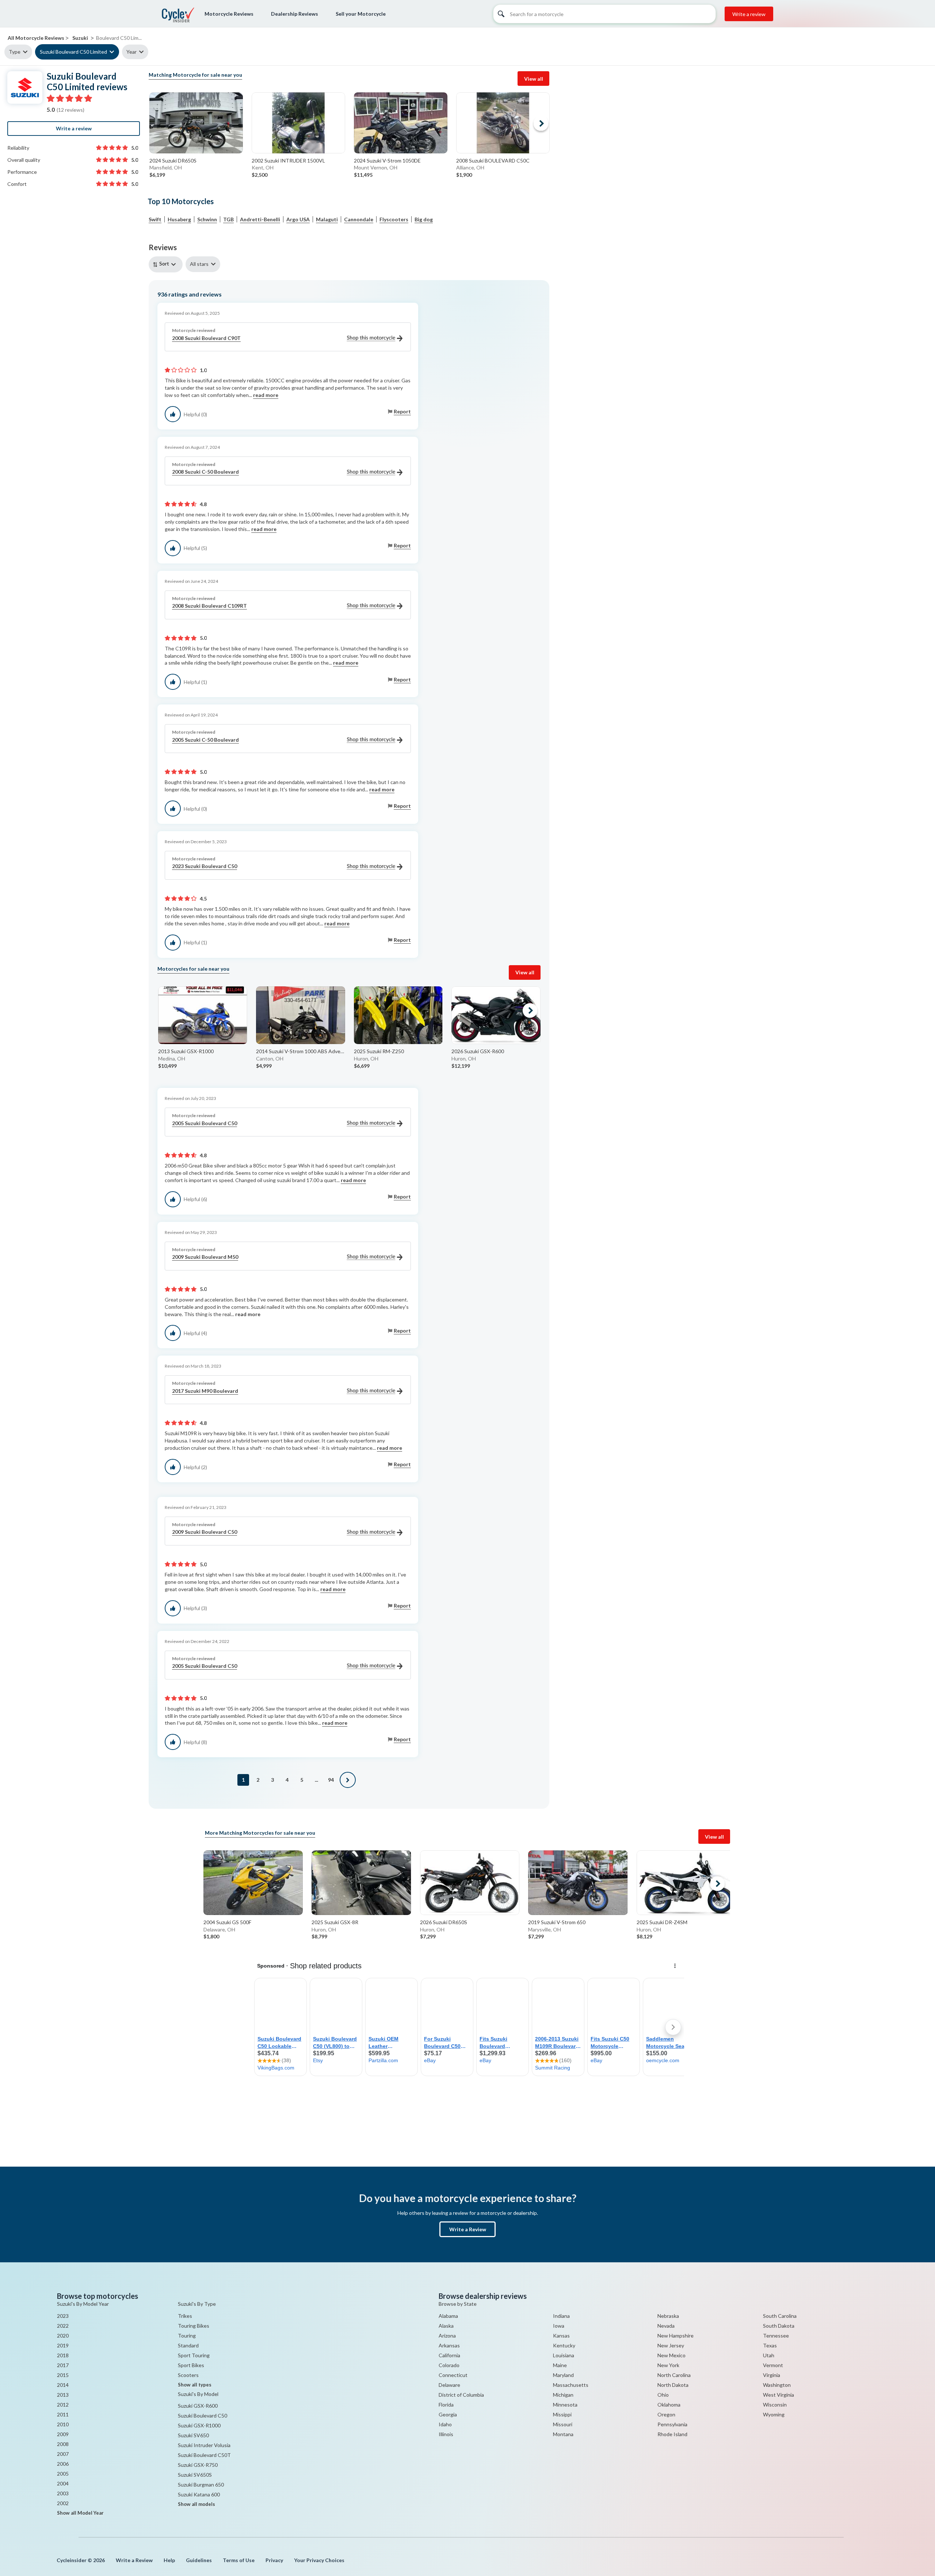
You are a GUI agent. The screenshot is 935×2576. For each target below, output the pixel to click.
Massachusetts (571, 2385)
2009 (63, 2434)
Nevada (666, 2326)
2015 (63, 2375)
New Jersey (671, 2345)
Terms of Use (239, 2560)
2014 (63, 2385)
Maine (560, 2365)
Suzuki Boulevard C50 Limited (73, 52)
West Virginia (778, 2395)
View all (534, 79)
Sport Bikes (191, 2365)
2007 (63, 2454)
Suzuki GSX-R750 (198, 2465)
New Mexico (671, 2355)
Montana (563, 2434)
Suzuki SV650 (193, 2435)
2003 (63, 2493)
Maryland (563, 2375)
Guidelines (199, 2560)
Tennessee (776, 2336)
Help (169, 2560)
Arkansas (449, 2345)
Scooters (188, 2375)
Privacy (274, 2560)
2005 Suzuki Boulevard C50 (205, 1123)
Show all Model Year (80, 2513)
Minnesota (565, 2405)
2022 (63, 2326)
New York (668, 2365)
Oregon (666, 2414)
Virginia (772, 2375)
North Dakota (673, 2385)
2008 (63, 2444)
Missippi (562, 2414)
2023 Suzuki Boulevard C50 (205, 866)
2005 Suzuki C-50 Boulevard (205, 740)
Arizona (447, 2336)
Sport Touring (194, 2355)
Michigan (563, 2395)
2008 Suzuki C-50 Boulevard (205, 472)
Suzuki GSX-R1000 (199, 2425)
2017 (63, 2365)
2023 (63, 2316)
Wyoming (774, 2414)
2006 (63, 2464)
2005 (63, 2474)
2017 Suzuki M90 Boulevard (205, 1391)
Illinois (446, 2434)
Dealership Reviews (295, 14)
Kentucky (564, 2345)
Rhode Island (672, 2434)
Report (402, 411)
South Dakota (779, 2326)
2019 (63, 2345)
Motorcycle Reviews (229, 14)
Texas (770, 2345)
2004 (63, 2483)
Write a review (749, 14)
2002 (63, 2503)
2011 (63, 2414)
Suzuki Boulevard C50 (203, 2416)
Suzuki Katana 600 (199, 2494)
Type (15, 52)
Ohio (663, 2395)
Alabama (448, 2316)
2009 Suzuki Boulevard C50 (205, 1532)
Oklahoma (669, 2405)
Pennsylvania (672, 2424)
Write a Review (468, 2229)
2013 (63, 2395)
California (449, 2355)
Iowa (559, 2326)
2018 (63, 2355)
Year (131, 52)
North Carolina (674, 2375)
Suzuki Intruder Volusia (204, 2445)
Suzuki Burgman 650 (201, 2485)
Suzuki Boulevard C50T (204, 2455)
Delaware (449, 2385)
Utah (769, 2355)
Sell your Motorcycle (361, 14)
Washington (777, 2385)
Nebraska (668, 2316)
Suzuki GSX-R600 (198, 2406)
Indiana (561, 2316)
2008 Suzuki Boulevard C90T (206, 338)
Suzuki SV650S (195, 2475)
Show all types (195, 2385)
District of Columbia (461, 2395)
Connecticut (453, 2375)
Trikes (185, 2316)
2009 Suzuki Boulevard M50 (205, 1257)
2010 (63, 2424)
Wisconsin (775, 2405)
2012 (63, 2405)
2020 (63, 2336)
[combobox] (167, 264)
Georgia (448, 2414)
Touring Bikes (194, 2326)
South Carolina (780, 2316)
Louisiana (564, 2355)
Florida (446, 2405)
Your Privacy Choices (319, 2560)
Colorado (449, 2365)
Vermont (773, 2365)
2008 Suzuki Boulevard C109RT (209, 606)
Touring (187, 2336)
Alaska (446, 2326)
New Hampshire (676, 2336)
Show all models (196, 2504)
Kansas (561, 2336)
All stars (199, 264)
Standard (188, 2345)
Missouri (563, 2424)
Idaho (445, 2424)
